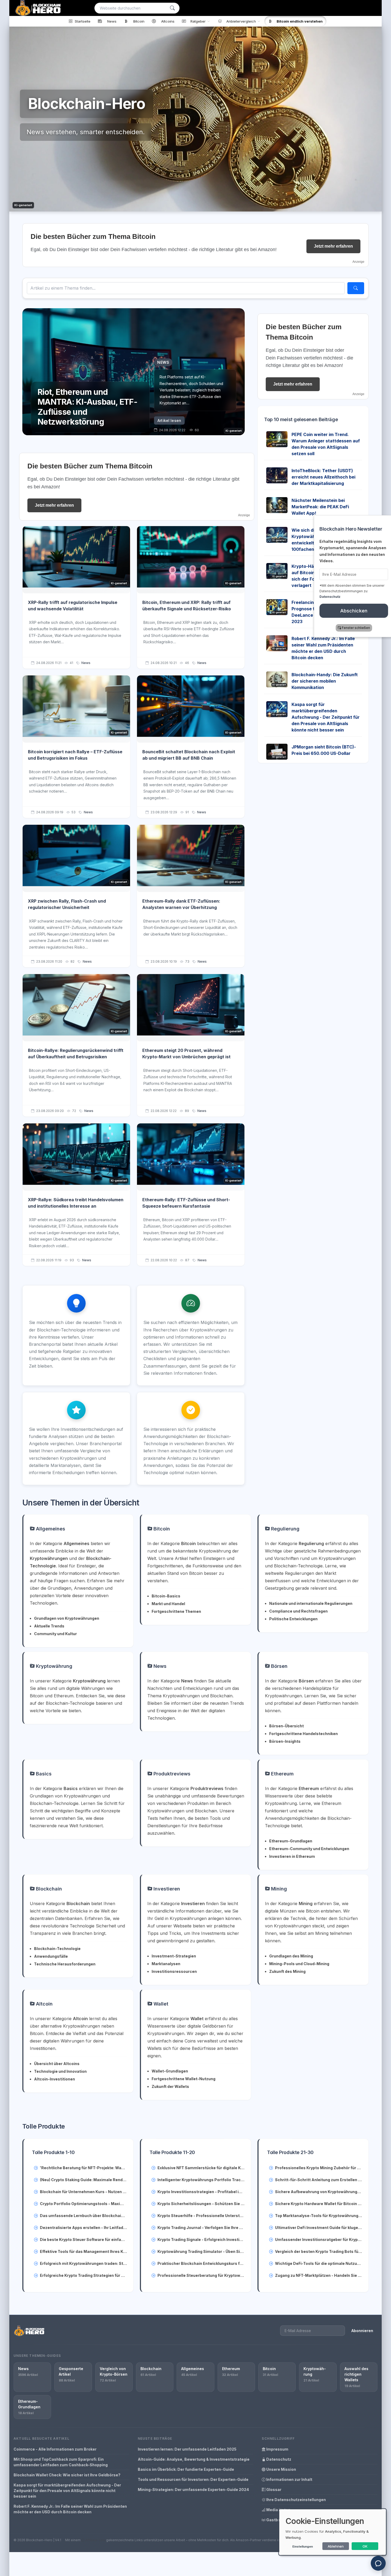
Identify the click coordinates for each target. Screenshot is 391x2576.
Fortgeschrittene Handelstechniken (303, 1734)
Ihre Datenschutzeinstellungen (296, 2500)
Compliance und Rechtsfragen (298, 1611)
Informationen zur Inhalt (289, 2479)
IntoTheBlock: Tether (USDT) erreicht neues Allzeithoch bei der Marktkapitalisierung (323, 477)
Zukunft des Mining (287, 1971)
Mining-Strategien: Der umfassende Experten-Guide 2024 (193, 2490)
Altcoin (44, 2004)
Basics (43, 1774)
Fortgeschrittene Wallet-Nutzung (184, 2079)
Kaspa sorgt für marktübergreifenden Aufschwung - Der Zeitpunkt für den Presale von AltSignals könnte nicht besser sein (326, 717)
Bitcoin (161, 1529)
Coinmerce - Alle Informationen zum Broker (55, 2449)
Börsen (279, 1666)
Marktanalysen (166, 1964)
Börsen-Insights (285, 1741)
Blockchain (48, 1889)
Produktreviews (171, 1774)
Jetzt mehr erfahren (333, 246)
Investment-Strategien (174, 1956)
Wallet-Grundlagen (170, 2071)
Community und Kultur (55, 1634)
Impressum (277, 2449)
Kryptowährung (53, 1666)
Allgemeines (50, 1529)
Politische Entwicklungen (293, 1619)
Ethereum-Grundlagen (291, 1841)
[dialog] (332, 2532)
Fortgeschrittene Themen (176, 1611)
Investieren (166, 1889)
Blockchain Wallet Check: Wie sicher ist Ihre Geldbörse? (67, 2475)
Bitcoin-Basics (166, 1596)
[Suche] (172, 8)
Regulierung (285, 1529)
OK (365, 2546)
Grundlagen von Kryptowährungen (67, 1618)
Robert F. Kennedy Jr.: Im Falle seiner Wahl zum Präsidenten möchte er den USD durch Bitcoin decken (70, 2509)
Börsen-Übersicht (286, 1726)
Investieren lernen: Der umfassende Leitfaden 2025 (187, 2449)
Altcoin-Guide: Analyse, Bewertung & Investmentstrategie (194, 2459)
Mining (278, 1889)
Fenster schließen (353, 628)
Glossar (273, 2490)
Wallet (160, 2004)
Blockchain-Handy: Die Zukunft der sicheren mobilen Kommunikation (325, 681)
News (86, 663)
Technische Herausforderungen (65, 1964)
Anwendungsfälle (51, 1956)
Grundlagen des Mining (291, 1956)
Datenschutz (278, 2459)
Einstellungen (303, 2547)
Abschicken (351, 611)
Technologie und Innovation (60, 2071)
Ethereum (282, 1774)
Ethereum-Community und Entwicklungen (309, 1849)
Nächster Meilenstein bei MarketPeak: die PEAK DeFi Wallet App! (320, 507)
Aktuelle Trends (49, 1626)
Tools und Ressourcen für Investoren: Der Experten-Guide (193, 2479)
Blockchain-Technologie (57, 1949)
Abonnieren (362, 2331)
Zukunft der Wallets (170, 2086)
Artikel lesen (169, 420)
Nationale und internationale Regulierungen (311, 1603)
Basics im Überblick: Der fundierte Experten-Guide (186, 2469)
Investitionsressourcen (174, 1971)
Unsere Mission (281, 2469)
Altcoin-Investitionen (55, 2079)
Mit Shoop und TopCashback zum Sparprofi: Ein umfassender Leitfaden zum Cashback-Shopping (61, 2462)
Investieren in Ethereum (292, 1856)
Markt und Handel (168, 1604)
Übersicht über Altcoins (57, 2064)
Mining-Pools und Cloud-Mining (299, 1964)
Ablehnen (336, 2546)
